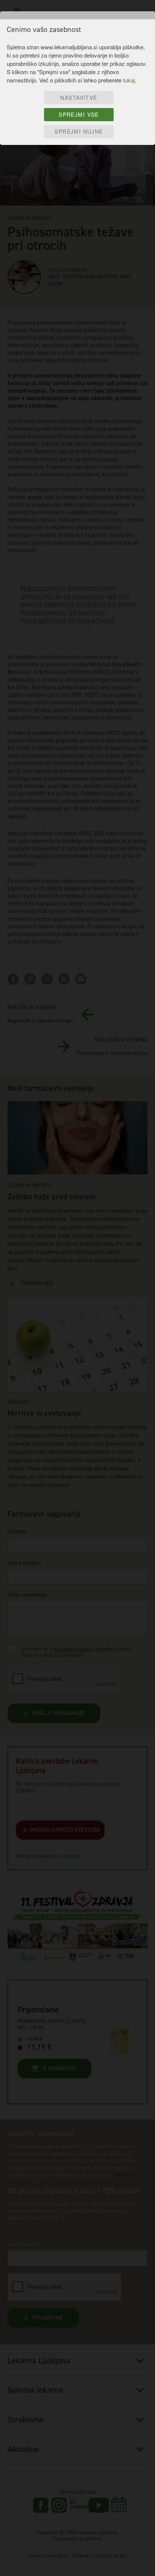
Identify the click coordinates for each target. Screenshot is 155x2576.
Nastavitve (79, 97)
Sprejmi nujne (79, 131)
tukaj (129, 80)
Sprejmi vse (79, 114)
